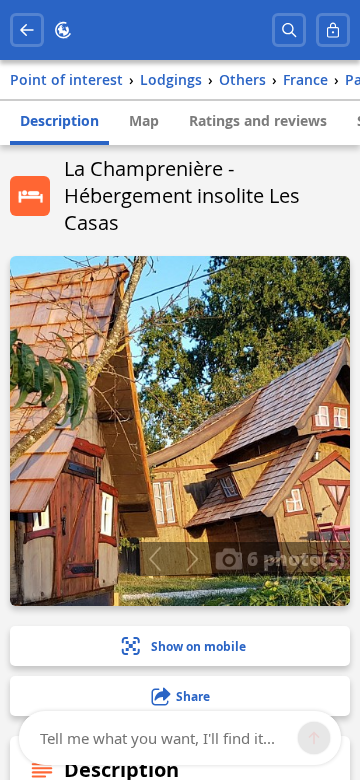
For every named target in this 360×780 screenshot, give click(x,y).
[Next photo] (191, 559)
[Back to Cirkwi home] (63, 30)
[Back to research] (27, 30)
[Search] (289, 30)
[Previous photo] (154, 559)
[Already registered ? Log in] (333, 30)
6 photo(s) (293, 558)
